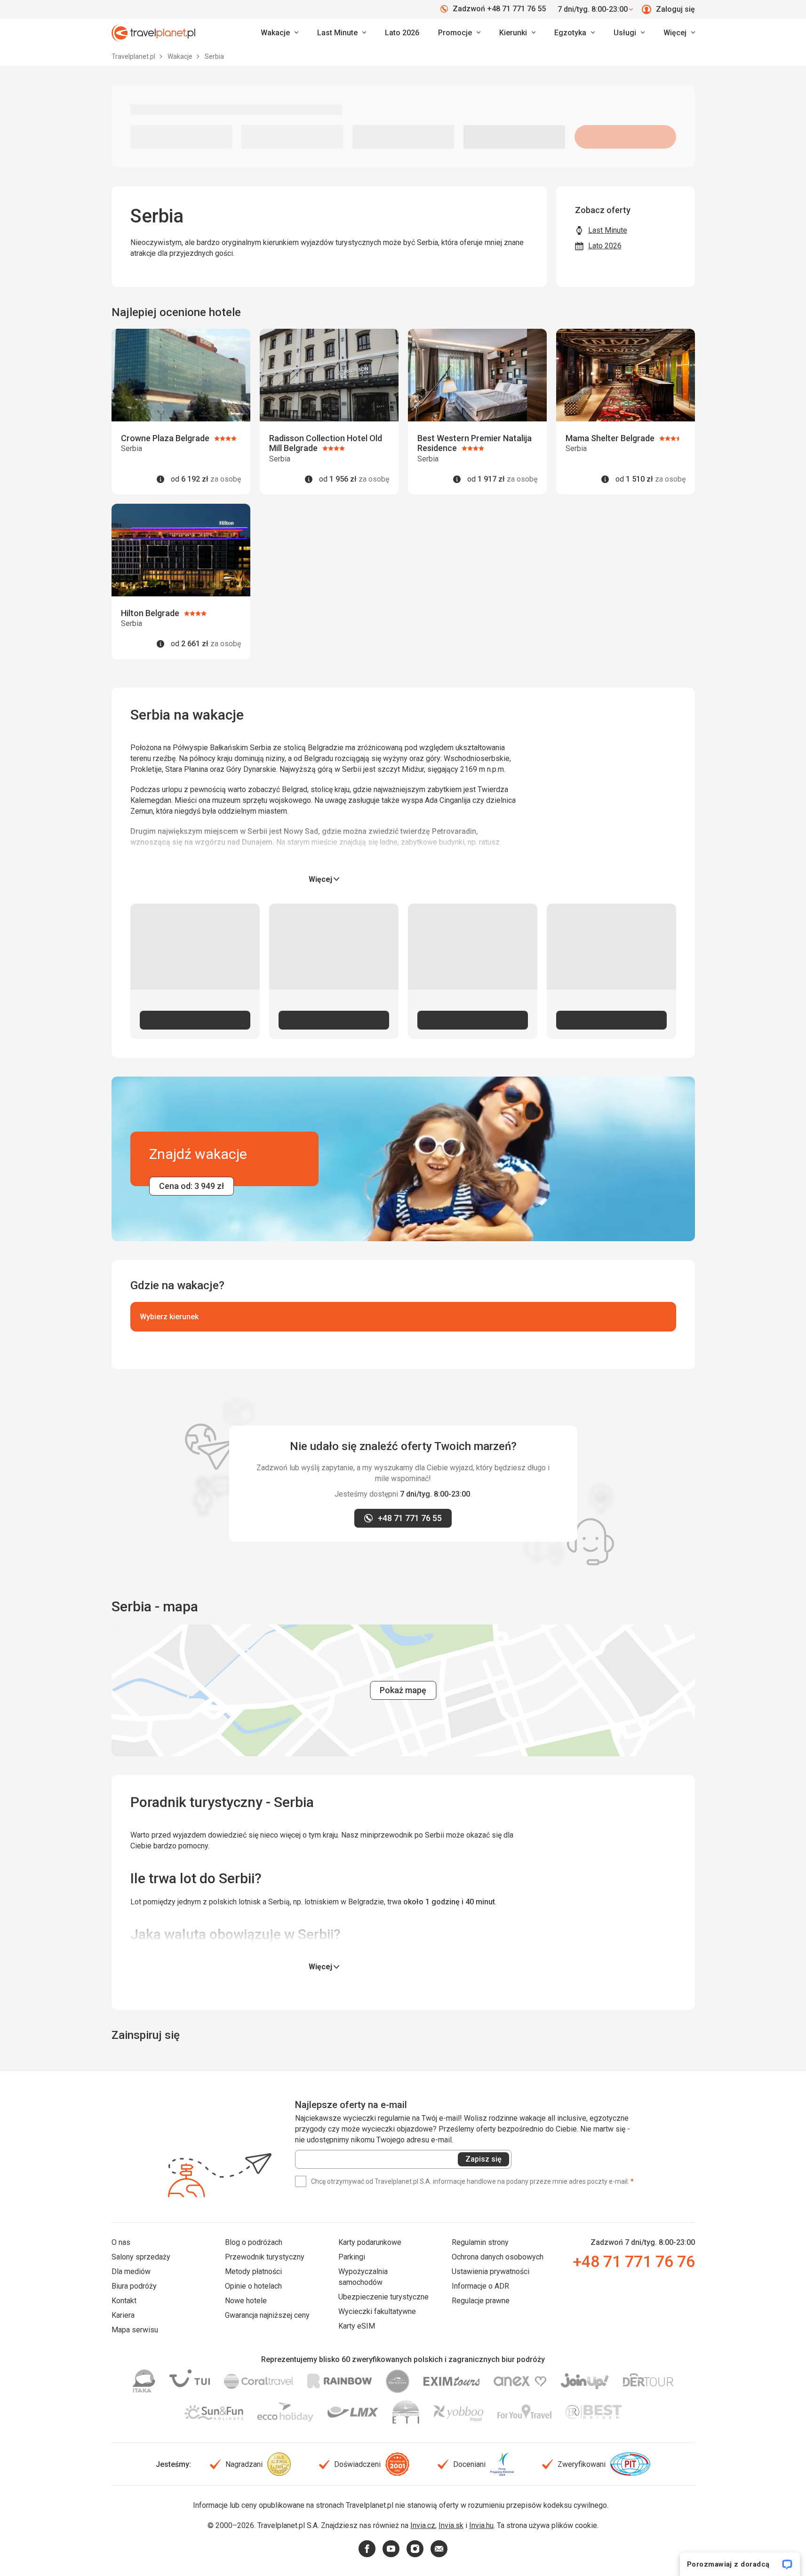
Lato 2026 (402, 33)
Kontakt (124, 2301)
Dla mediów (131, 2271)
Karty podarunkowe (370, 2242)
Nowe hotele (246, 2301)
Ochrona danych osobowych (498, 2257)
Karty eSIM (357, 2326)
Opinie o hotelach (253, 2286)
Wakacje (181, 56)
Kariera (123, 2315)
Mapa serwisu (135, 2330)
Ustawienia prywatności (491, 2271)
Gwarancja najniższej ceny (267, 2315)
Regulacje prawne (481, 2301)
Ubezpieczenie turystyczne (383, 2297)
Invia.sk (451, 2525)
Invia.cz (423, 2525)
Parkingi (352, 2257)
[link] (342, 33)
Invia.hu (481, 2525)
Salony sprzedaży (141, 2257)
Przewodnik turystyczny (265, 2257)
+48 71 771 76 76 (634, 2261)
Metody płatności (253, 2271)
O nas (121, 2242)
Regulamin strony (480, 2242)
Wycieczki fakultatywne (377, 2311)
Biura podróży (134, 2286)
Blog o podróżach (254, 2242)
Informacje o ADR (480, 2286)
